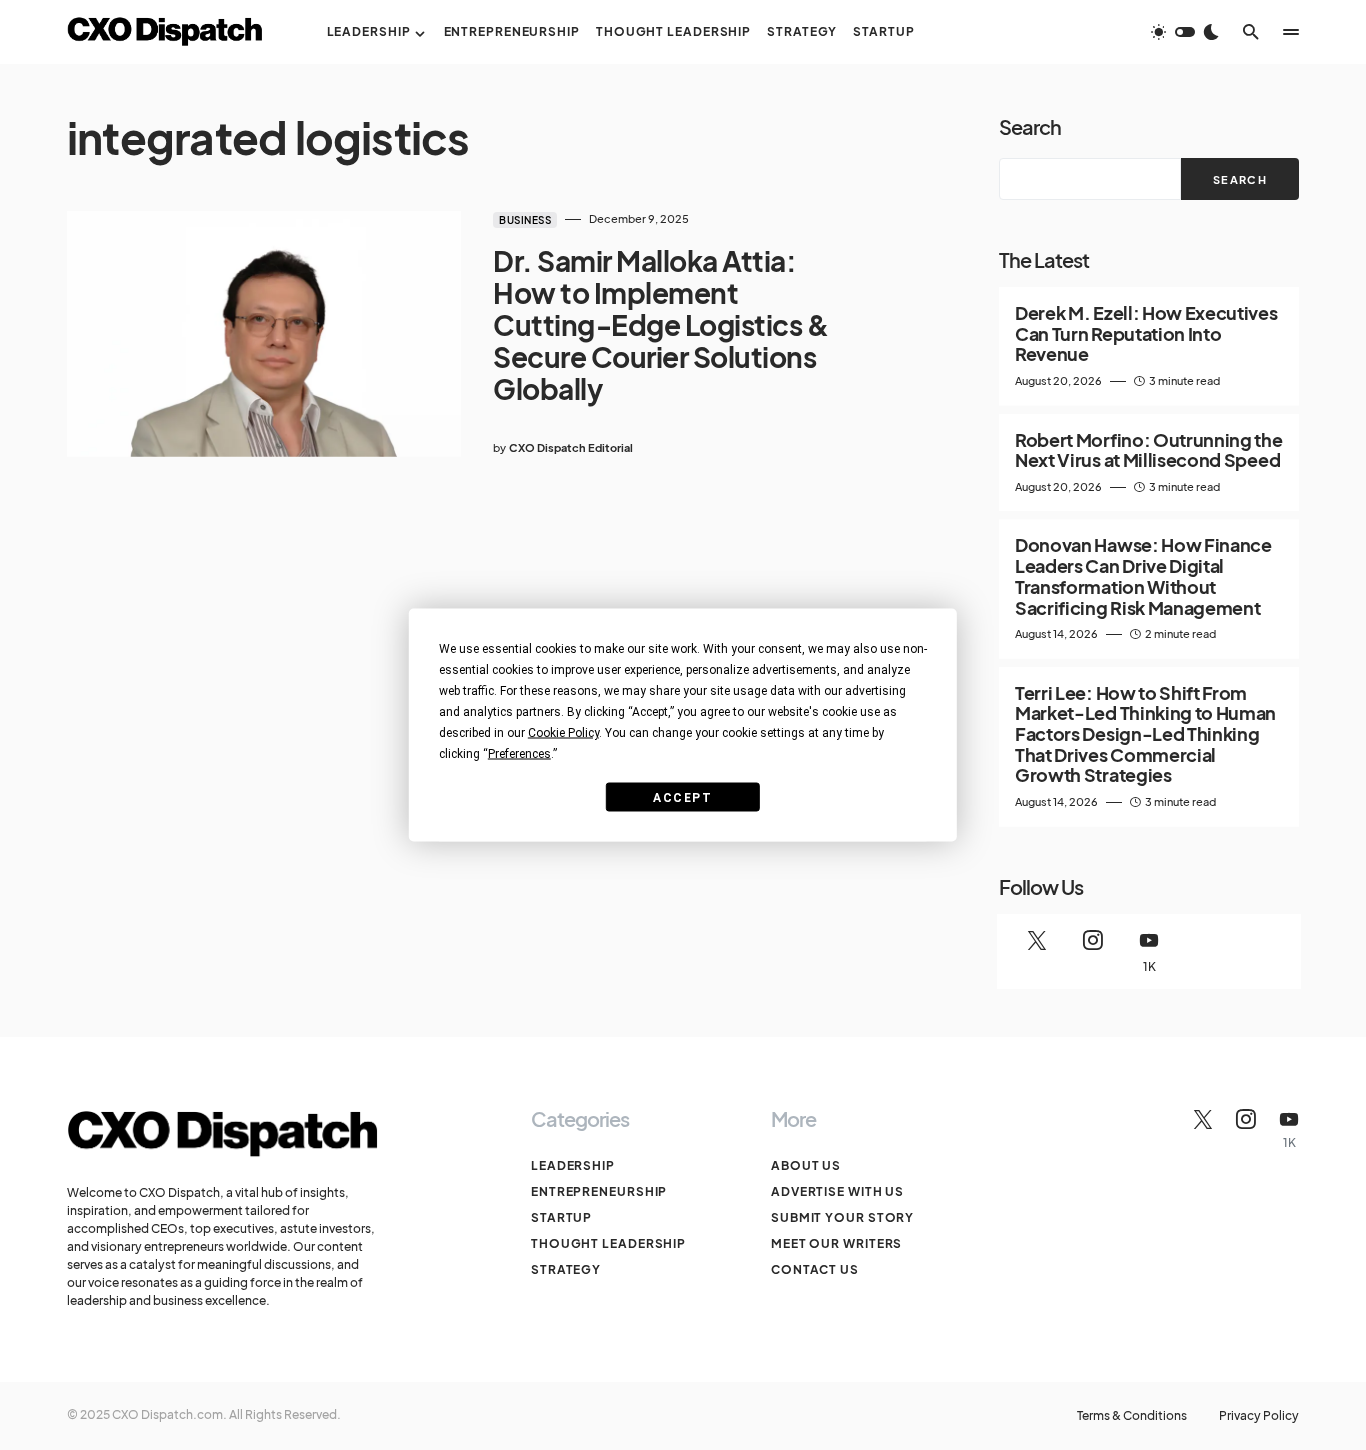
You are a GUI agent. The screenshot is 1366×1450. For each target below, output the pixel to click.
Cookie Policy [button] (563, 733)
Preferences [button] (519, 754)
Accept (682, 797)
